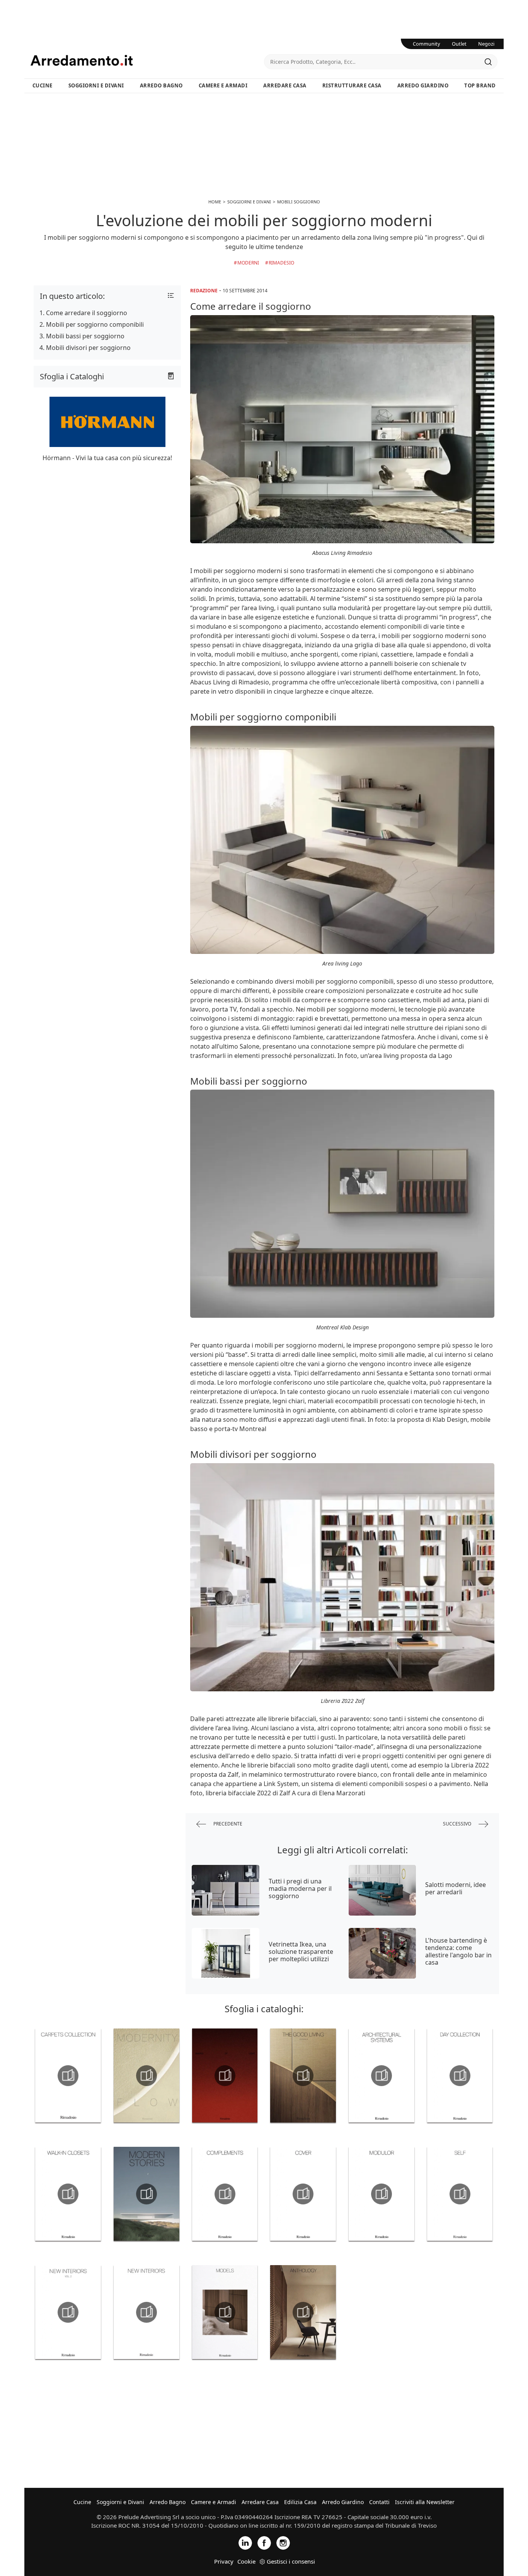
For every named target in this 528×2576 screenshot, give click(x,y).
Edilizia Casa (300, 2502)
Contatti (379, 2502)
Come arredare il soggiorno (87, 313)
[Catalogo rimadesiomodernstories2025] (147, 2194)
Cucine (43, 85)
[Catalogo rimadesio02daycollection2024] (460, 2076)
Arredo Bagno (161, 85)
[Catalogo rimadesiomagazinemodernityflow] (147, 2076)
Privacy (224, 2561)
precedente (227, 1824)
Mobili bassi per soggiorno (85, 336)
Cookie (246, 2561)
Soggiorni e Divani (96, 85)
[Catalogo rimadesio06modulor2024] (382, 2194)
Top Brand (480, 85)
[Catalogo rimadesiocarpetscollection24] (68, 2076)
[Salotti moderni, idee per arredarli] (382, 1890)
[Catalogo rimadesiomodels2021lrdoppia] (225, 2312)
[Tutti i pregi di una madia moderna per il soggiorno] (226, 1890)
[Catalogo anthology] (303, 2312)
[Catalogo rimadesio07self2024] (460, 2194)
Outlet (459, 44)
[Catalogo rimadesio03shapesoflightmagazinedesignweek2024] (225, 2076)
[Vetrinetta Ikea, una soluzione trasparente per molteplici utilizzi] (226, 1953)
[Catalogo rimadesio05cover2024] (303, 2194)
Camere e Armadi (223, 85)
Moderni (248, 263)
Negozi (486, 44)
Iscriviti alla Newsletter (425, 2502)
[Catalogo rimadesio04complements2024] (225, 2194)
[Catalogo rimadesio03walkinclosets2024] (68, 2194)
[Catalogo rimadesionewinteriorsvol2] (68, 2312)
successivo (458, 1824)
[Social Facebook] (264, 2542)
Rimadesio (281, 263)
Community (427, 44)
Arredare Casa (285, 85)
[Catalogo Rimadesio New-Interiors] (147, 2312)
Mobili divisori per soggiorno (88, 348)
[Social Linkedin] (245, 2542)
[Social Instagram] (283, 2542)
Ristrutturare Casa (352, 85)
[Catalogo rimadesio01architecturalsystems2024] (382, 2076)
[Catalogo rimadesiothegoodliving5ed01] (303, 2076)
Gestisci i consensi (291, 2561)
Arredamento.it (147, 60)
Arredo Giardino (423, 85)
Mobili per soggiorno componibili (95, 324)
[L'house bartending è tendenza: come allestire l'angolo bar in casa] (382, 1953)
